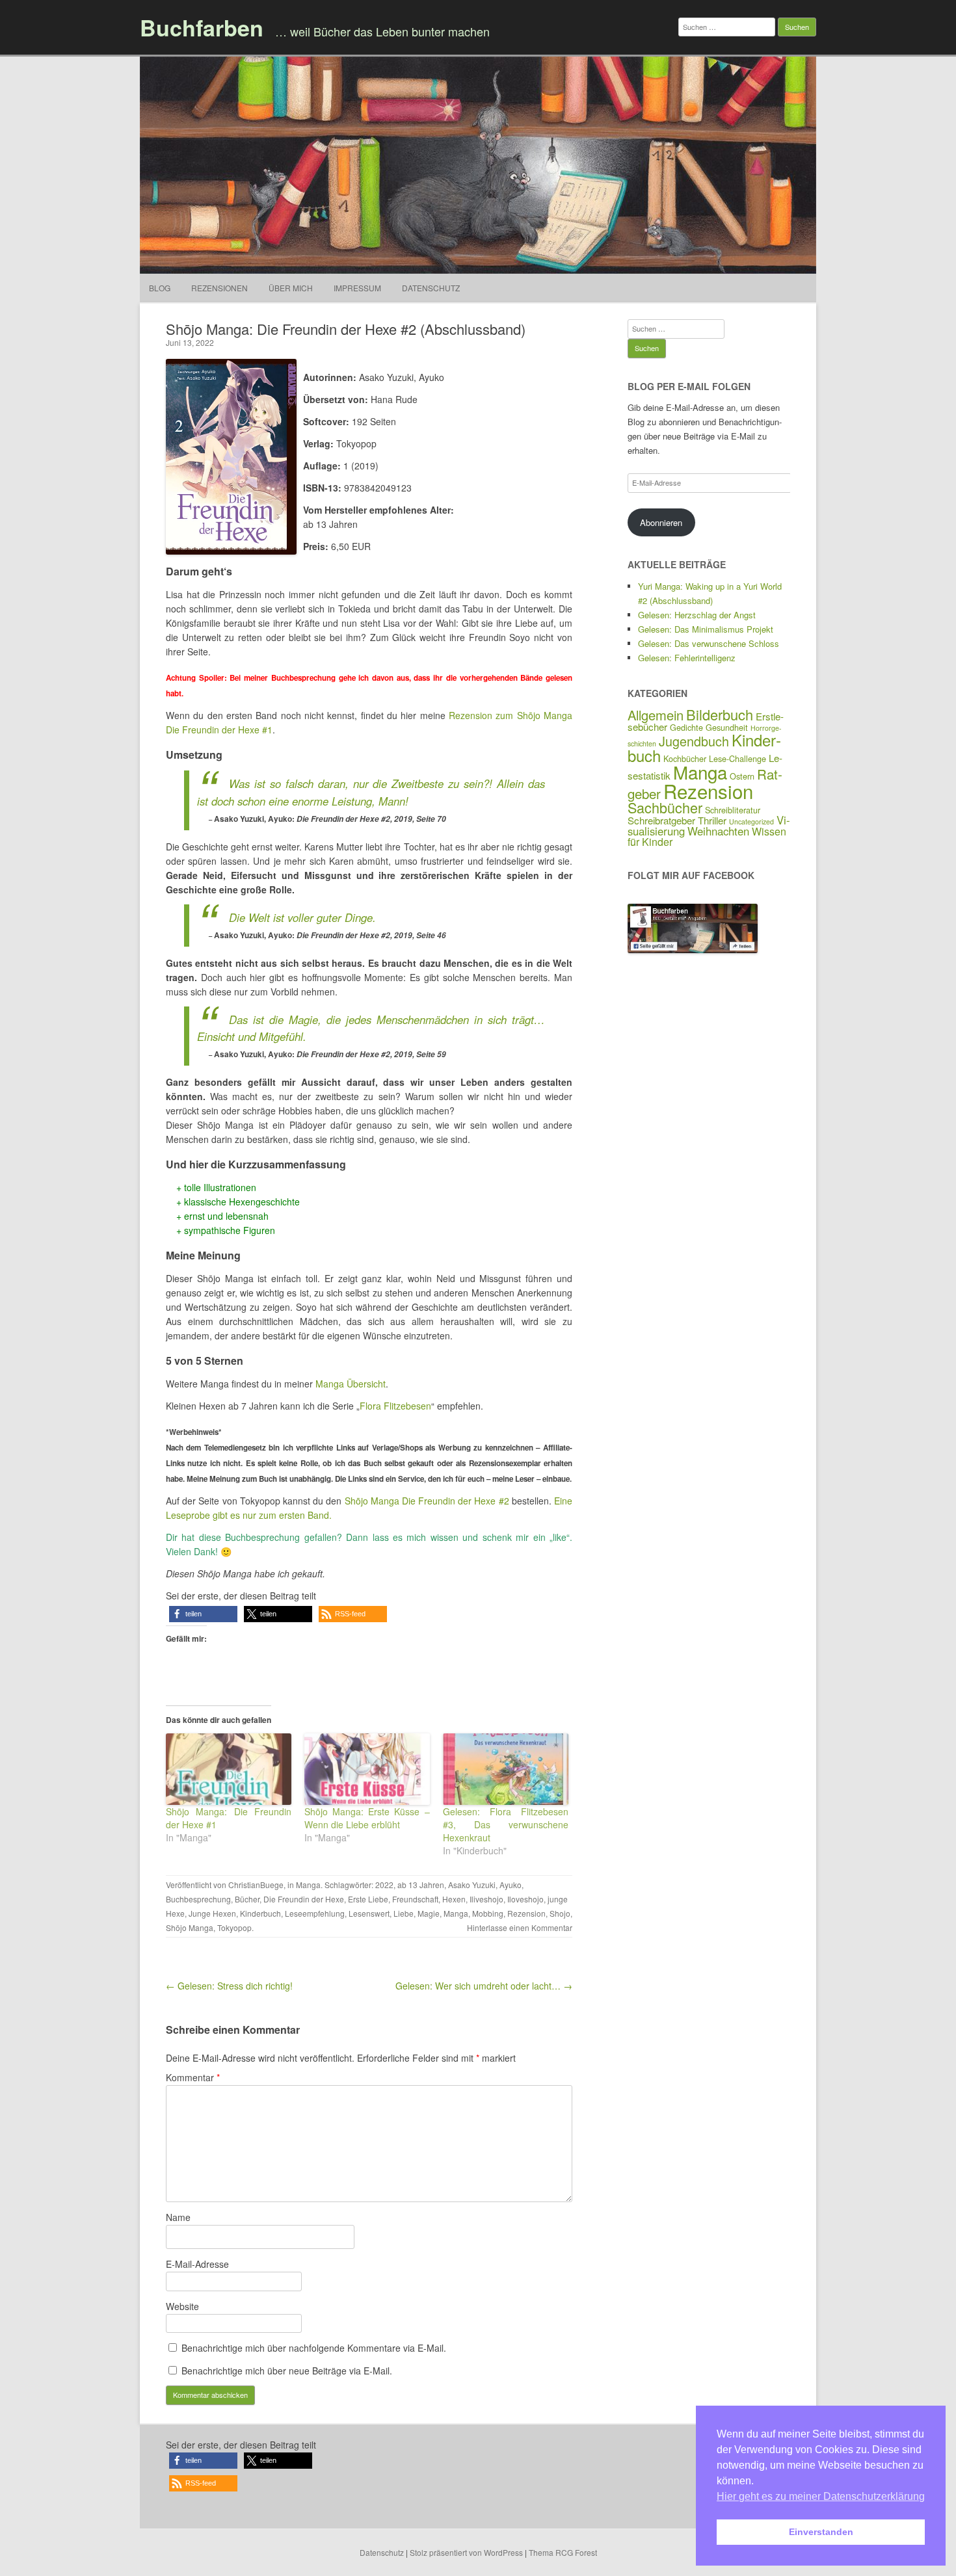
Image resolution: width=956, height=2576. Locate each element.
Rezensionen (219, 288)
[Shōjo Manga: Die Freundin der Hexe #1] (229, 1769)
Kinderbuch (260, 1913)
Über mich (291, 288)
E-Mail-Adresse (197, 2264)
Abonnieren (661, 522)
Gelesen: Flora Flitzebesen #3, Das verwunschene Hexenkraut (506, 1824)
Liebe (404, 1913)
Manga (308, 1885)
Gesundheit (727, 727)
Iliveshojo (486, 1899)
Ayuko (511, 1885)
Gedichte (686, 727)
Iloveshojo (525, 1899)
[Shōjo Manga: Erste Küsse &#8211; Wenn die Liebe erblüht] (367, 1769)
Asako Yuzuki (472, 1885)
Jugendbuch (694, 741)
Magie (429, 1913)
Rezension (526, 1913)
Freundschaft (415, 1899)
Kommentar (193, 2077)
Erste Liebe (368, 1899)
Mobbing (488, 1913)
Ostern (742, 776)
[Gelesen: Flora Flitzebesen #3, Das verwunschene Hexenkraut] (506, 1769)
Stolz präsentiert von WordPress (466, 2552)
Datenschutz (431, 288)
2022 (384, 1885)
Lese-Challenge (737, 758)
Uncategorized (751, 821)
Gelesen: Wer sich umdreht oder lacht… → (484, 1986)
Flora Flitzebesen (395, 1406)
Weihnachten (718, 831)
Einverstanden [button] (821, 2532)
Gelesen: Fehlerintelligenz (687, 658)
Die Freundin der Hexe (304, 1899)
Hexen (454, 1899)
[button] (203, 1614)
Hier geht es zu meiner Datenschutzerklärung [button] (821, 2496)
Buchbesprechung (198, 1899)
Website (182, 2306)
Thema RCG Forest (563, 2552)
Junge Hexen (212, 1913)
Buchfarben (202, 27)
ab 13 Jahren (421, 1885)
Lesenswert (369, 1913)
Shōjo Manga (190, 1927)
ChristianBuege (256, 1885)
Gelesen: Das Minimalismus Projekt (706, 629)
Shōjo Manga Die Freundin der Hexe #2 (427, 1501)
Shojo (560, 1913)
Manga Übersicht (351, 1384)
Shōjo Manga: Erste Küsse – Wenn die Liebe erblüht (367, 1818)
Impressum (357, 288)
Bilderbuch (720, 714)
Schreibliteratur (733, 810)
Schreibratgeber (661, 820)
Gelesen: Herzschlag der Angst (697, 615)
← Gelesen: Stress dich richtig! (229, 1986)
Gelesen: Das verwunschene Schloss (709, 643)
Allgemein (656, 715)
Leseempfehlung (315, 1913)
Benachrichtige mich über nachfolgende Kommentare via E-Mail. (314, 2348)
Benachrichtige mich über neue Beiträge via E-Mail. (287, 2371)
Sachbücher (665, 807)
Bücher (247, 1899)
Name (178, 2217)
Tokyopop (234, 1927)
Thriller (712, 820)
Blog (160, 288)
